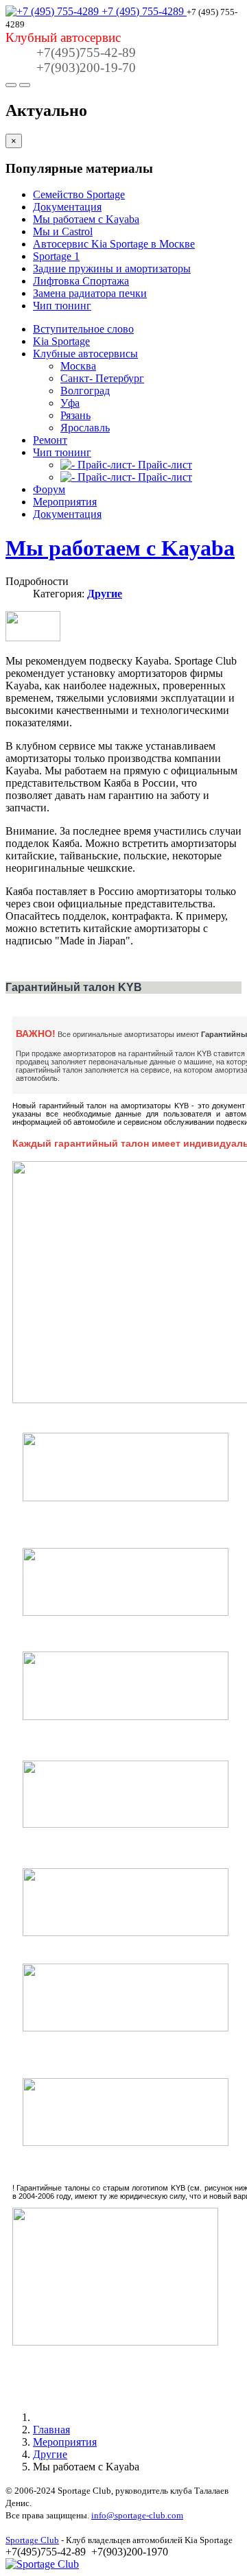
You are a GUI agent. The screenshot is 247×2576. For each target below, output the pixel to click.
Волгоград (85, 391)
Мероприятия (65, 502)
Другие (105, 594)
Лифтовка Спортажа (81, 281)
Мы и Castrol (63, 231)
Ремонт (50, 440)
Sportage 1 (56, 256)
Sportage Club (32, 2540)
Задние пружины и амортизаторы (112, 269)
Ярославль (85, 428)
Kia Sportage (61, 341)
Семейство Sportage (79, 194)
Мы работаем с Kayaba (86, 219)
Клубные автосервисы (85, 354)
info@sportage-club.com (137, 2515)
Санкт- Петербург (102, 378)
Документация (67, 207)
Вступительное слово (83, 329)
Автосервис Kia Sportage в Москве (114, 244)
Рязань (75, 415)
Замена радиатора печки (90, 293)
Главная (51, 2430)
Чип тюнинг (62, 306)
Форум (49, 489)
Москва (78, 366)
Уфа (70, 403)
